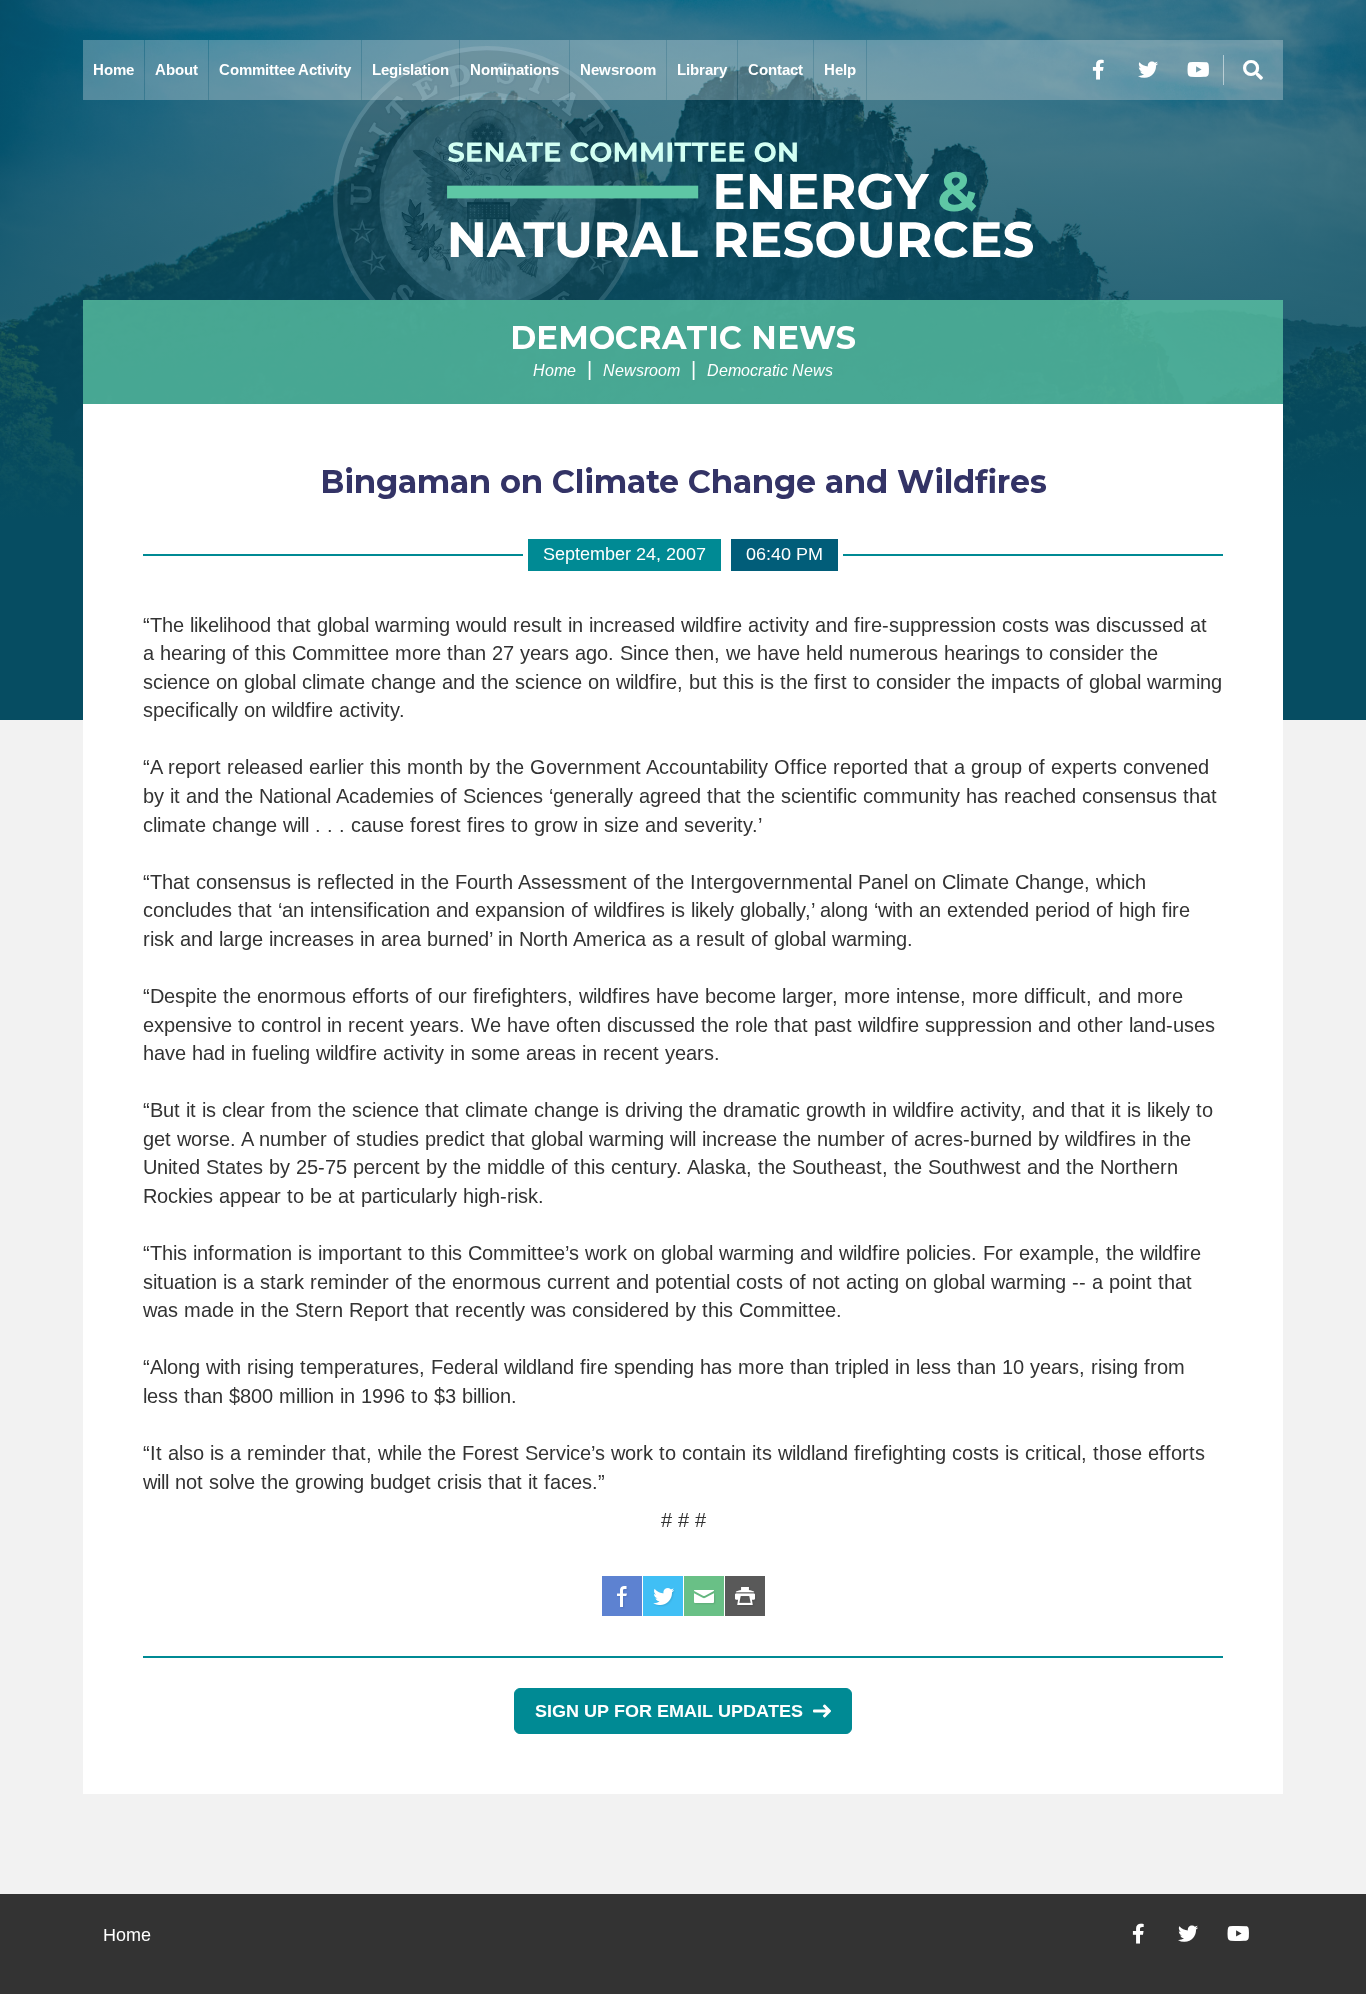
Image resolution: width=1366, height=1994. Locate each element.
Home (113, 69)
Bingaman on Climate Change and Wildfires (683, 481)
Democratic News (683, 337)
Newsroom (618, 69)
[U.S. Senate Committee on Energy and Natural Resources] (683, 200)
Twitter (663, 1596)
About (176, 69)
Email (704, 1596)
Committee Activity (285, 69)
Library (702, 69)
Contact (775, 69)
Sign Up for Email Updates (669, 1711)
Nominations (514, 69)
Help (840, 69)
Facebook (622, 1596)
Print (745, 1596)
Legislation (410, 69)
